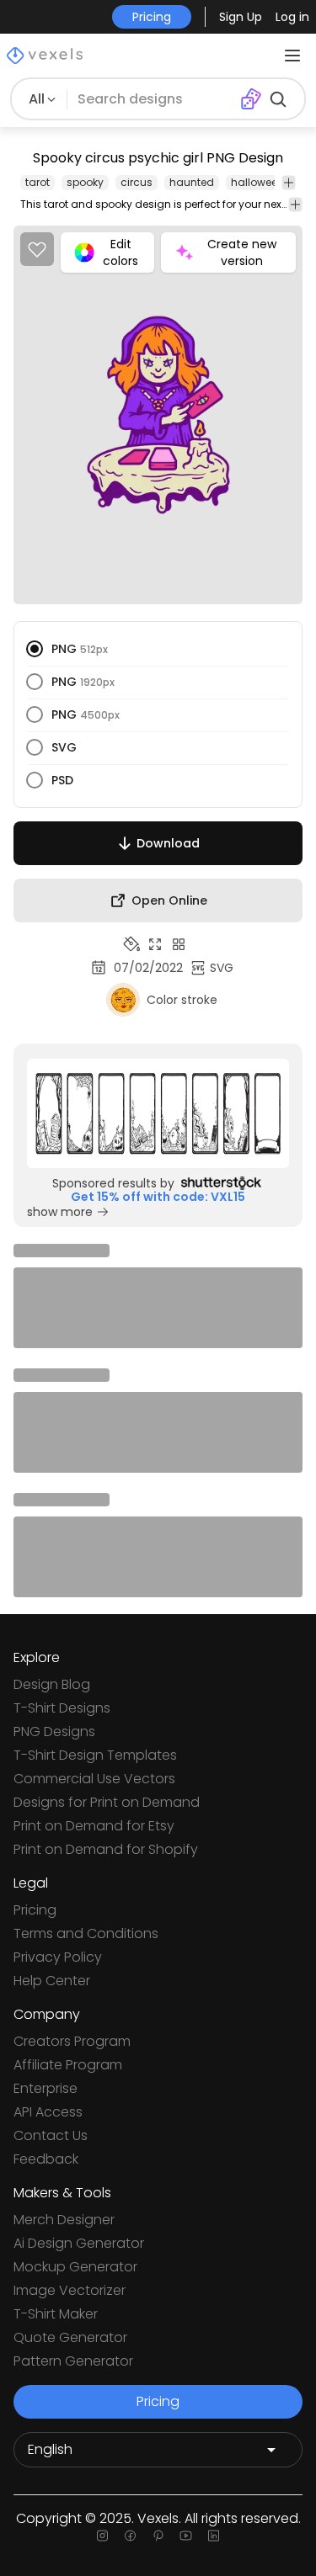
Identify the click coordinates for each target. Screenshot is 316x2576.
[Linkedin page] (214, 2536)
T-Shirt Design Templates (95, 1755)
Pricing (35, 1910)
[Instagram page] (102, 2536)
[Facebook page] (130, 2536)
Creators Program (72, 2041)
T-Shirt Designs (62, 1708)
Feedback (46, 2159)
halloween (257, 182)
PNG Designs (54, 1731)
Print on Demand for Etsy (94, 1826)
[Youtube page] (186, 2536)
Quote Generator (70, 2337)
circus (137, 182)
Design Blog (52, 1684)
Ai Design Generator (79, 2243)
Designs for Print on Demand (107, 1802)
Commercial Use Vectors (94, 1779)
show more (60, 1212)
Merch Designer (64, 2220)
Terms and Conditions (86, 1933)
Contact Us (51, 2135)
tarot (37, 182)
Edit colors (121, 252)
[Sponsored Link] (158, 1113)
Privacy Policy (58, 1957)
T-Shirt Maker (56, 2314)
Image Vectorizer (70, 2290)
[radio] (35, 649)
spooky (85, 182)
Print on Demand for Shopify (106, 1849)
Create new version (242, 252)
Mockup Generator (75, 2267)
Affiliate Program (68, 2065)
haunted (192, 182)
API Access (48, 2112)
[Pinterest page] (158, 2536)
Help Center (52, 1981)
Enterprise (46, 2088)
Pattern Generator (73, 2361)
